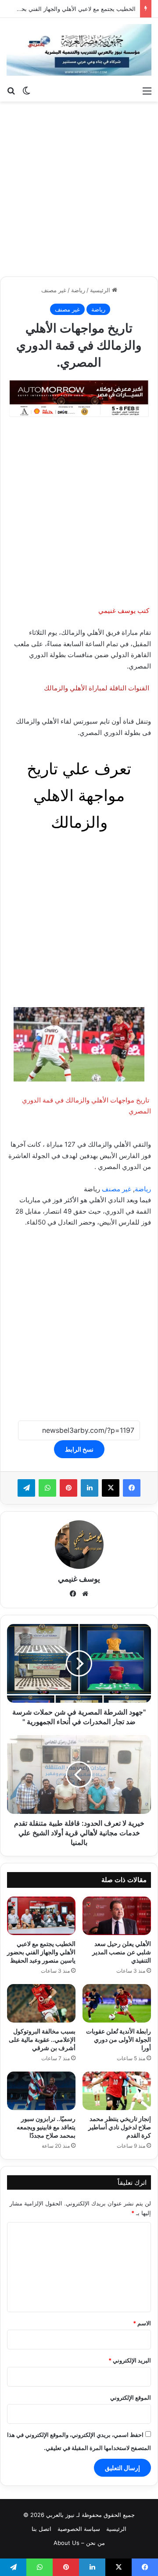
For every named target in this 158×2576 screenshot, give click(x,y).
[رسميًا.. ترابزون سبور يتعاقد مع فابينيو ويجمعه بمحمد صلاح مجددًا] (41, 2091)
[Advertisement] (79, 189)
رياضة (78, 290)
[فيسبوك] (132, 1488)
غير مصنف (54, 290)
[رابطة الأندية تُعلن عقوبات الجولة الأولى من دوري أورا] (117, 2003)
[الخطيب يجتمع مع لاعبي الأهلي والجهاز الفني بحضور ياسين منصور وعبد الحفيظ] (41, 1916)
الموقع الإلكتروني (131, 2397)
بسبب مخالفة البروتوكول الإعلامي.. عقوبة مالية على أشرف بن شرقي (42, 2039)
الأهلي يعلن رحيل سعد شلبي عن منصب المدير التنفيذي (122, 1952)
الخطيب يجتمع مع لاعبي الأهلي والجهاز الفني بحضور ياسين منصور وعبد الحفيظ (41, 1952)
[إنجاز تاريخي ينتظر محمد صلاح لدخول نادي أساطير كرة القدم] (117, 2091)
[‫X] (111, 1488)
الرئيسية (101, 290)
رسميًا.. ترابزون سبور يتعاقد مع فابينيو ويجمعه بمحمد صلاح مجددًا (46, 2127)
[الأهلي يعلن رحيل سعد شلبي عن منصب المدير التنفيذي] (117, 1916)
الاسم (142, 2323)
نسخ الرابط (79, 1449)
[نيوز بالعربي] (79, 50)
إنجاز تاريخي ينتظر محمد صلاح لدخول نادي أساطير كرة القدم (120, 2127)
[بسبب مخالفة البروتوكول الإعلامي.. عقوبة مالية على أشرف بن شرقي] (41, 2003)
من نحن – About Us (79, 2543)
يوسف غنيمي (79, 1579)
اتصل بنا (41, 2529)
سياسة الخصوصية (79, 2529)
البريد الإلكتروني (130, 2360)
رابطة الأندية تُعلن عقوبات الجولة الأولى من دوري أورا (118, 2039)
